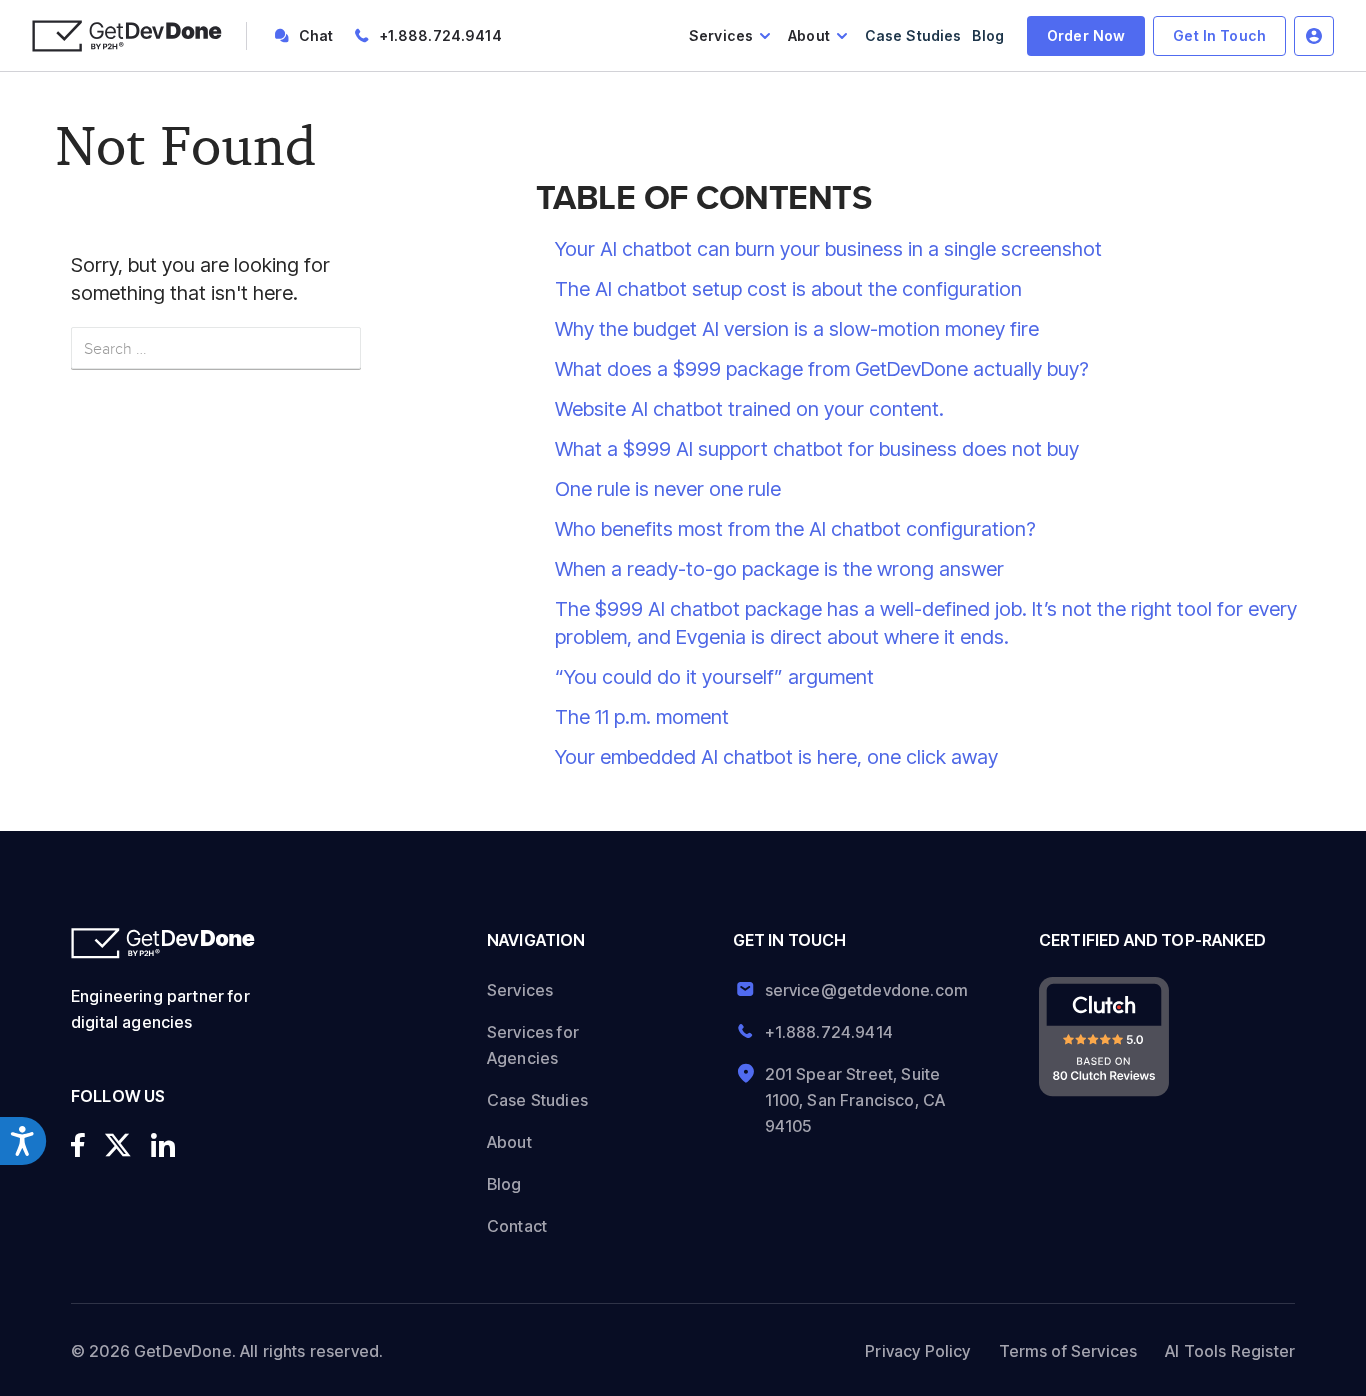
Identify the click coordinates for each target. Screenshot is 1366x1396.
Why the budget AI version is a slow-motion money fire (799, 329)
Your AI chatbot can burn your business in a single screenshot (828, 249)
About (809, 35)
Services (721, 35)
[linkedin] (163, 1145)
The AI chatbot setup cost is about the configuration (788, 289)
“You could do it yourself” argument (714, 677)
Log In (1314, 36)
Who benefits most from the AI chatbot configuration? (795, 529)
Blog (988, 35)
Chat (316, 35)
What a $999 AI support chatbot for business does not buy (817, 449)
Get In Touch (1219, 35)
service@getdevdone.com (859, 990)
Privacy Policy (917, 1351)
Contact (517, 1226)
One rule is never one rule (668, 489)
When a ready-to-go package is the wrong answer (779, 569)
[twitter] (118, 1145)
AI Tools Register (1230, 1351)
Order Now (1086, 35)
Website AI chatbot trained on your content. (749, 409)
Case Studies (913, 35)
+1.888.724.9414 (440, 35)
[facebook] (78, 1145)
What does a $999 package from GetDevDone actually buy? (822, 369)
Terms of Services (1068, 1351)
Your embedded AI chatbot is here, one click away (776, 757)
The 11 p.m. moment (642, 717)
